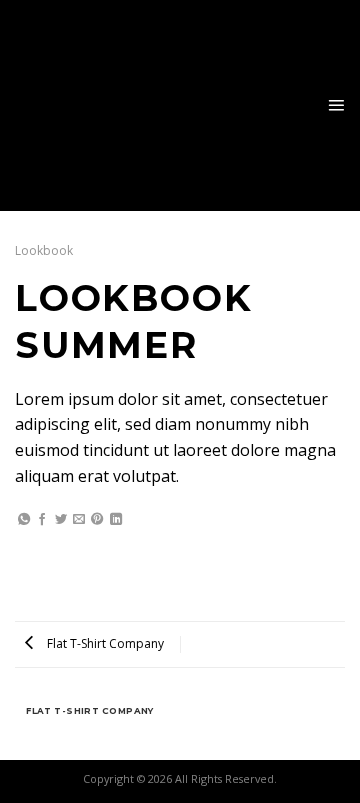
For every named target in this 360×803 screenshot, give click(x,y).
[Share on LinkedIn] (116, 520)
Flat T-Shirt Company (104, 643)
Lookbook (44, 250)
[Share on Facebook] (42, 520)
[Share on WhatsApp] (24, 520)
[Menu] (336, 106)
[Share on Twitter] (61, 520)
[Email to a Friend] (79, 520)
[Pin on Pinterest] (97, 520)
